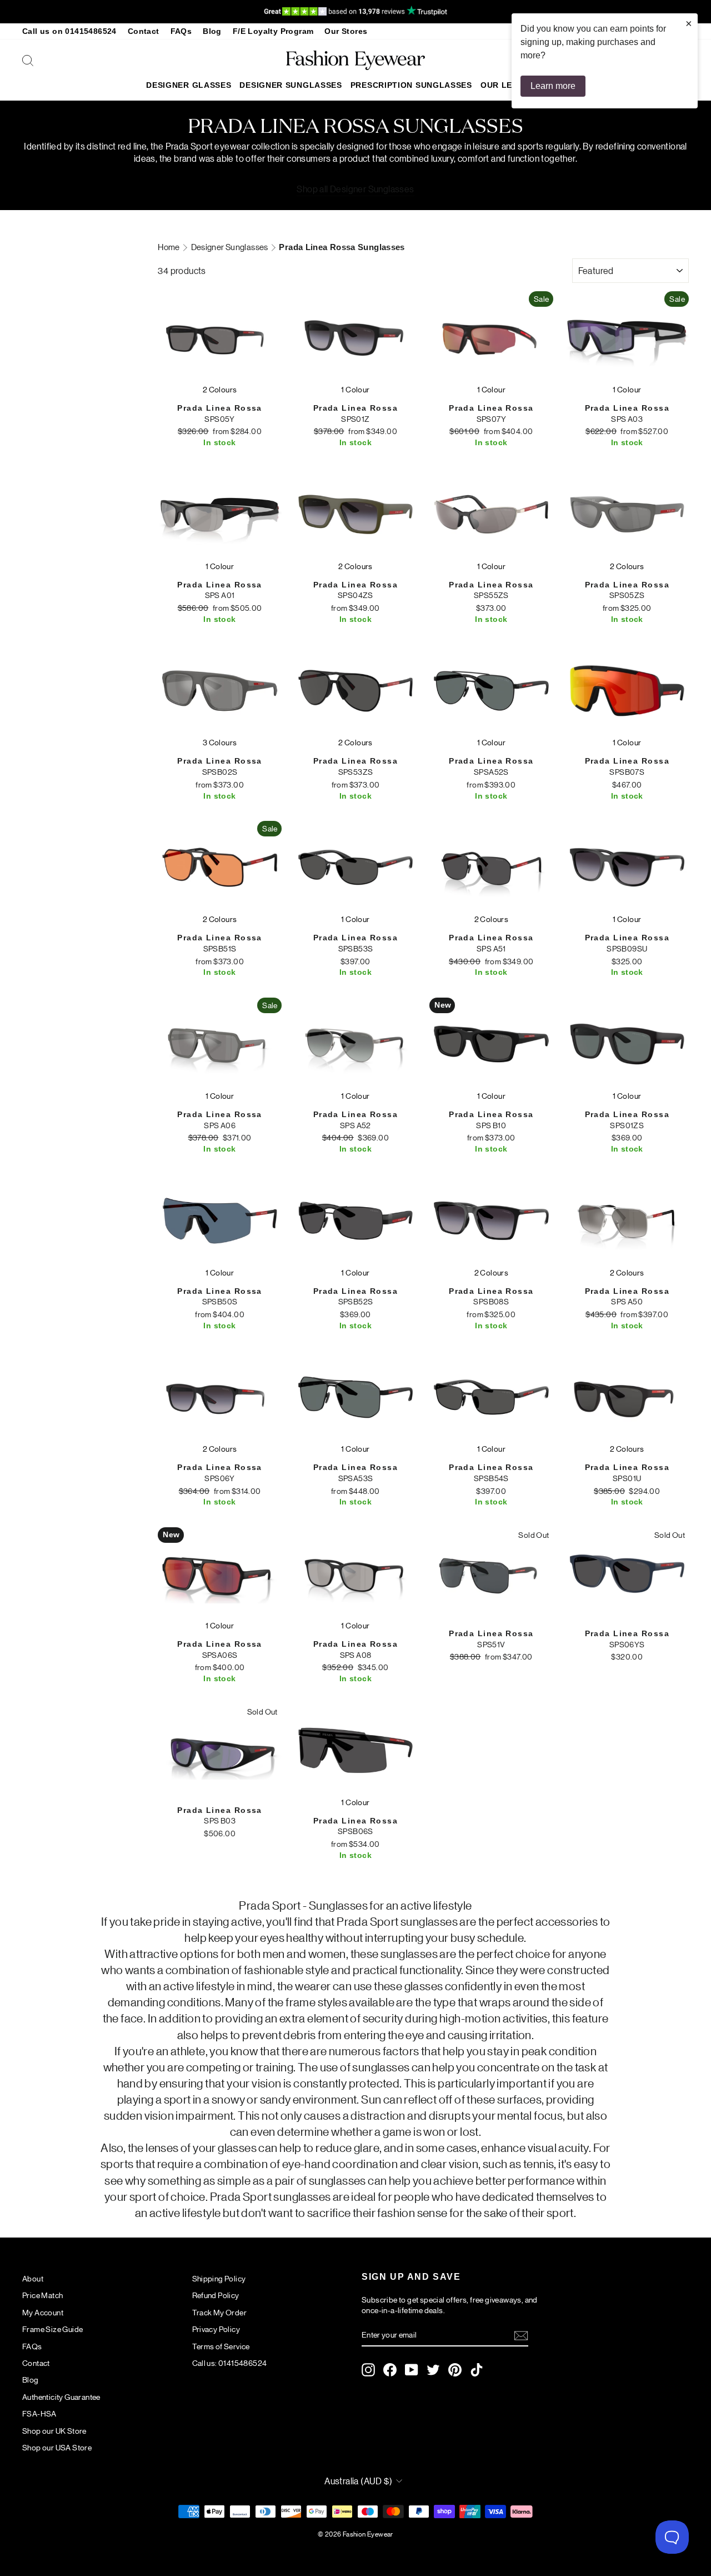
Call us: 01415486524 (230, 2363)
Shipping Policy (219, 2278)
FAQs (181, 31)
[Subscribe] (521, 2335)
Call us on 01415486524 (69, 31)
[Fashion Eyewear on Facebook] (390, 2370)
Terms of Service (221, 2346)
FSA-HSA (39, 2413)
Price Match (42, 2295)
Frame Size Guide (52, 2329)
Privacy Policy (216, 2329)
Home (169, 246)
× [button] (689, 23)
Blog (212, 31)
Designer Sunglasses (291, 85)
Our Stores (346, 31)
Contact (144, 31)
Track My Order (220, 2312)
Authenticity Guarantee (61, 2396)
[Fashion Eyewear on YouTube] (412, 2370)
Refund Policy (216, 2295)
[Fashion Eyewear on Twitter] (433, 2370)
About (33, 2278)
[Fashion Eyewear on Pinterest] (455, 2370)
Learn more (553, 86)
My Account (43, 2312)
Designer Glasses (189, 85)
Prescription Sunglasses (411, 85)
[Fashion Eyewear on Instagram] (368, 2370)
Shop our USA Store (57, 2447)
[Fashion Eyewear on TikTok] (477, 2370)
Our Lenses (507, 85)
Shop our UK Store (54, 2430)
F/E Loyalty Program (273, 31)
